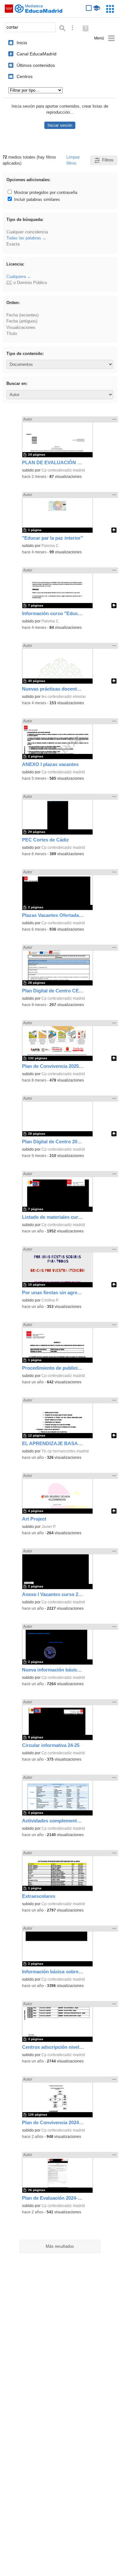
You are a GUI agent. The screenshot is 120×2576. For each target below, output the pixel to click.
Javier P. (49, 1527)
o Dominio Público (27, 283)
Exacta (13, 244)
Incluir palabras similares (36, 199)
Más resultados (60, 2246)
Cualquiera (16, 277)
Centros (25, 76)
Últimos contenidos (36, 65)
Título (12, 334)
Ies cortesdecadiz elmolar (64, 697)
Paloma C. (51, 546)
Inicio (22, 43)
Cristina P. (50, 1300)
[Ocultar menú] (105, 38)
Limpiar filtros (73, 160)
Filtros (108, 160)
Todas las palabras (24, 238)
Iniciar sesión (60, 125)
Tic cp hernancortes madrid (65, 1451)
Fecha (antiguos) (22, 321)
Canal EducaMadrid (37, 54)
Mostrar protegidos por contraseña (45, 192)
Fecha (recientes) (22, 315)
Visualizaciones (21, 327)
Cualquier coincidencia (27, 232)
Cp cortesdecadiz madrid (63, 470)
